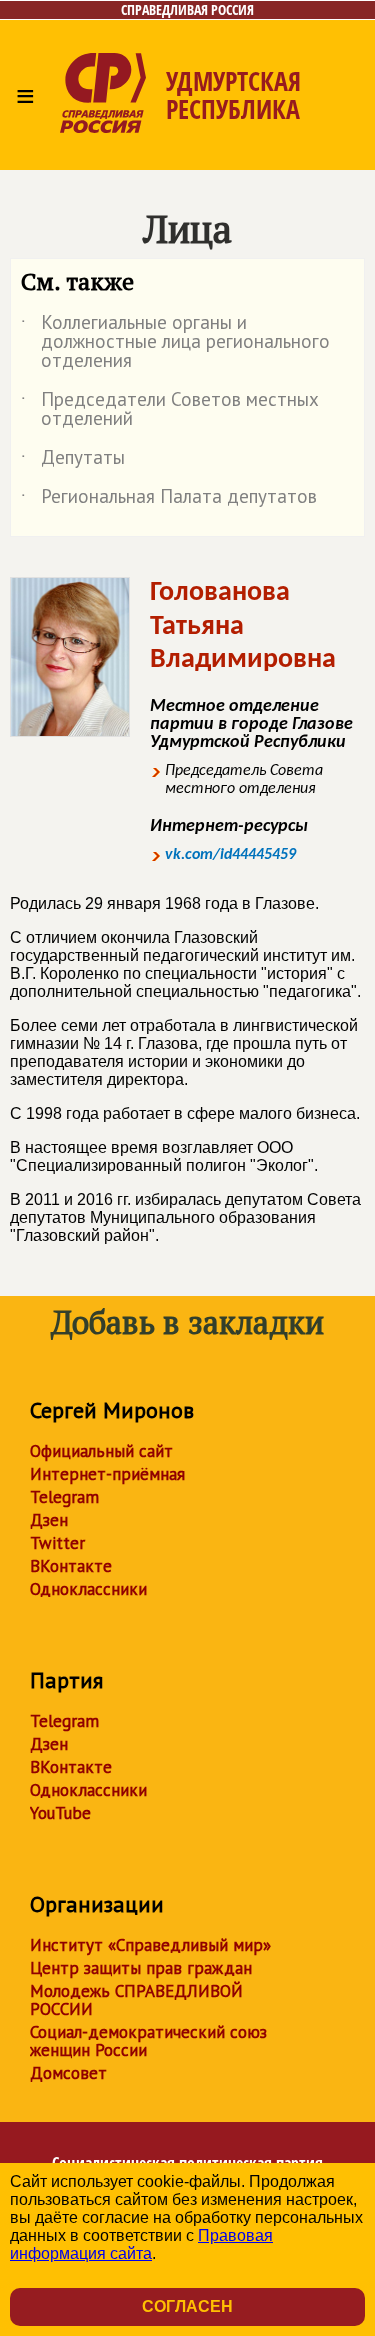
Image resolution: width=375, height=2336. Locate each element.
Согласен (187, 2306)
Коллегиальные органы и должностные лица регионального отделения (175, 342)
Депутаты (73, 461)
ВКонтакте (71, 1566)
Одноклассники (88, 1589)
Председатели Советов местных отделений (170, 410)
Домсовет (68, 2073)
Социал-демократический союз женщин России (148, 2041)
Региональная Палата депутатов (169, 500)
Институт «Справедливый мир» (150, 1945)
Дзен (49, 1520)
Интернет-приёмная (107, 1474)
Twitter (57, 1543)
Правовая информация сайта (141, 2244)
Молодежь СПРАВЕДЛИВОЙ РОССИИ (136, 2000)
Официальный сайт (101, 1451)
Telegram (64, 1497)
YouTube (60, 1813)
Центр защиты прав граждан (141, 1968)
